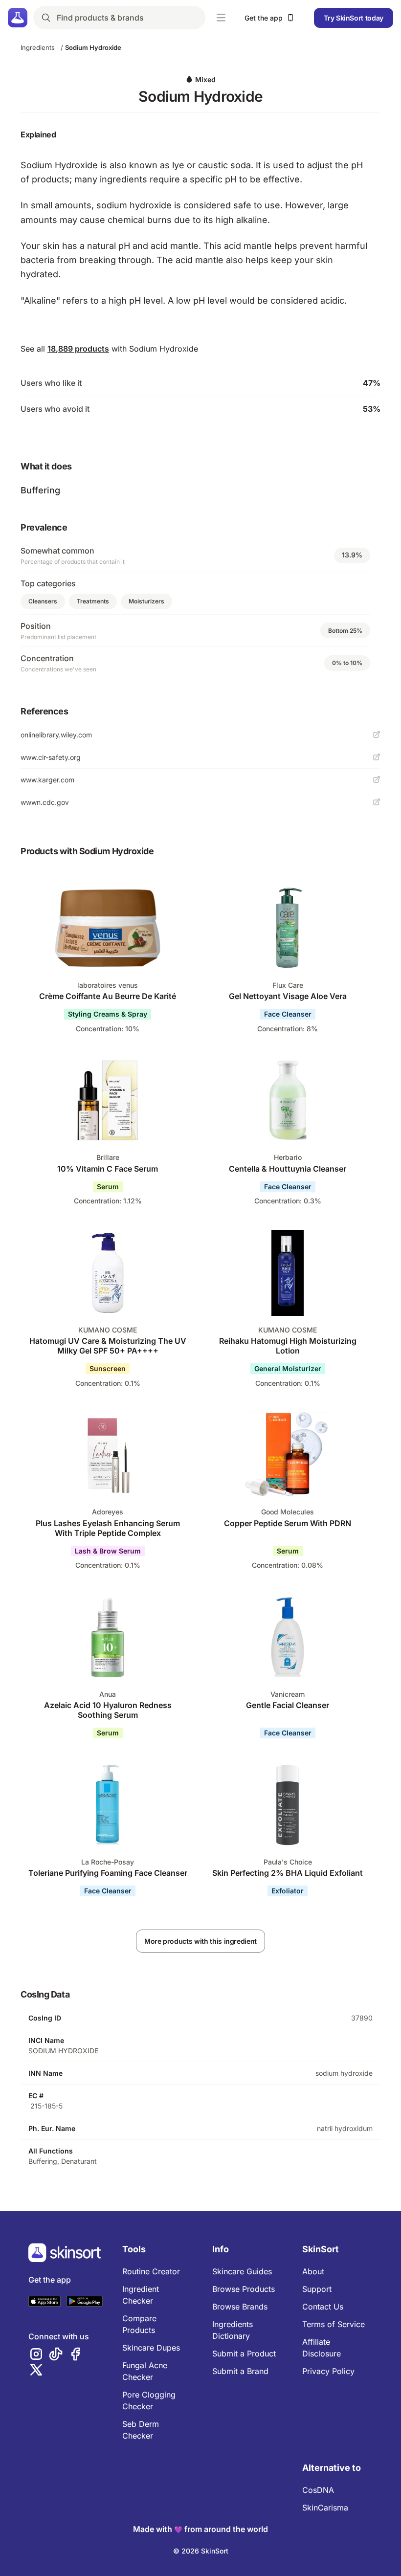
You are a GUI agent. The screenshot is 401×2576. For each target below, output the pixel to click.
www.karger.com (47, 780)
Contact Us (323, 2307)
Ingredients (38, 47)
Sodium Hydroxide (93, 47)
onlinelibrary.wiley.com (56, 735)
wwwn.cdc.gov (45, 802)
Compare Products (139, 2324)
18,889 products (78, 349)
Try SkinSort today (354, 18)
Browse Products (244, 2289)
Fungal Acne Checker (145, 2371)
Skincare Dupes (151, 2348)
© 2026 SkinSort (201, 2551)
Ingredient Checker (141, 2295)
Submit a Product (244, 2354)
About (313, 2271)
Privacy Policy (328, 2371)
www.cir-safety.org (51, 757)
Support (317, 2289)
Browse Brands (240, 2307)
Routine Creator (151, 2271)
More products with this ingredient (200, 1941)
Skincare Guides (242, 2271)
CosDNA (318, 2490)
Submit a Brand (240, 2371)
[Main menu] (221, 18)
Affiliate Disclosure (322, 2348)
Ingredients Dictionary (233, 2330)
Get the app (264, 18)
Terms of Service (334, 2324)
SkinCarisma (325, 2508)
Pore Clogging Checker (149, 2400)
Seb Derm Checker (141, 2430)
